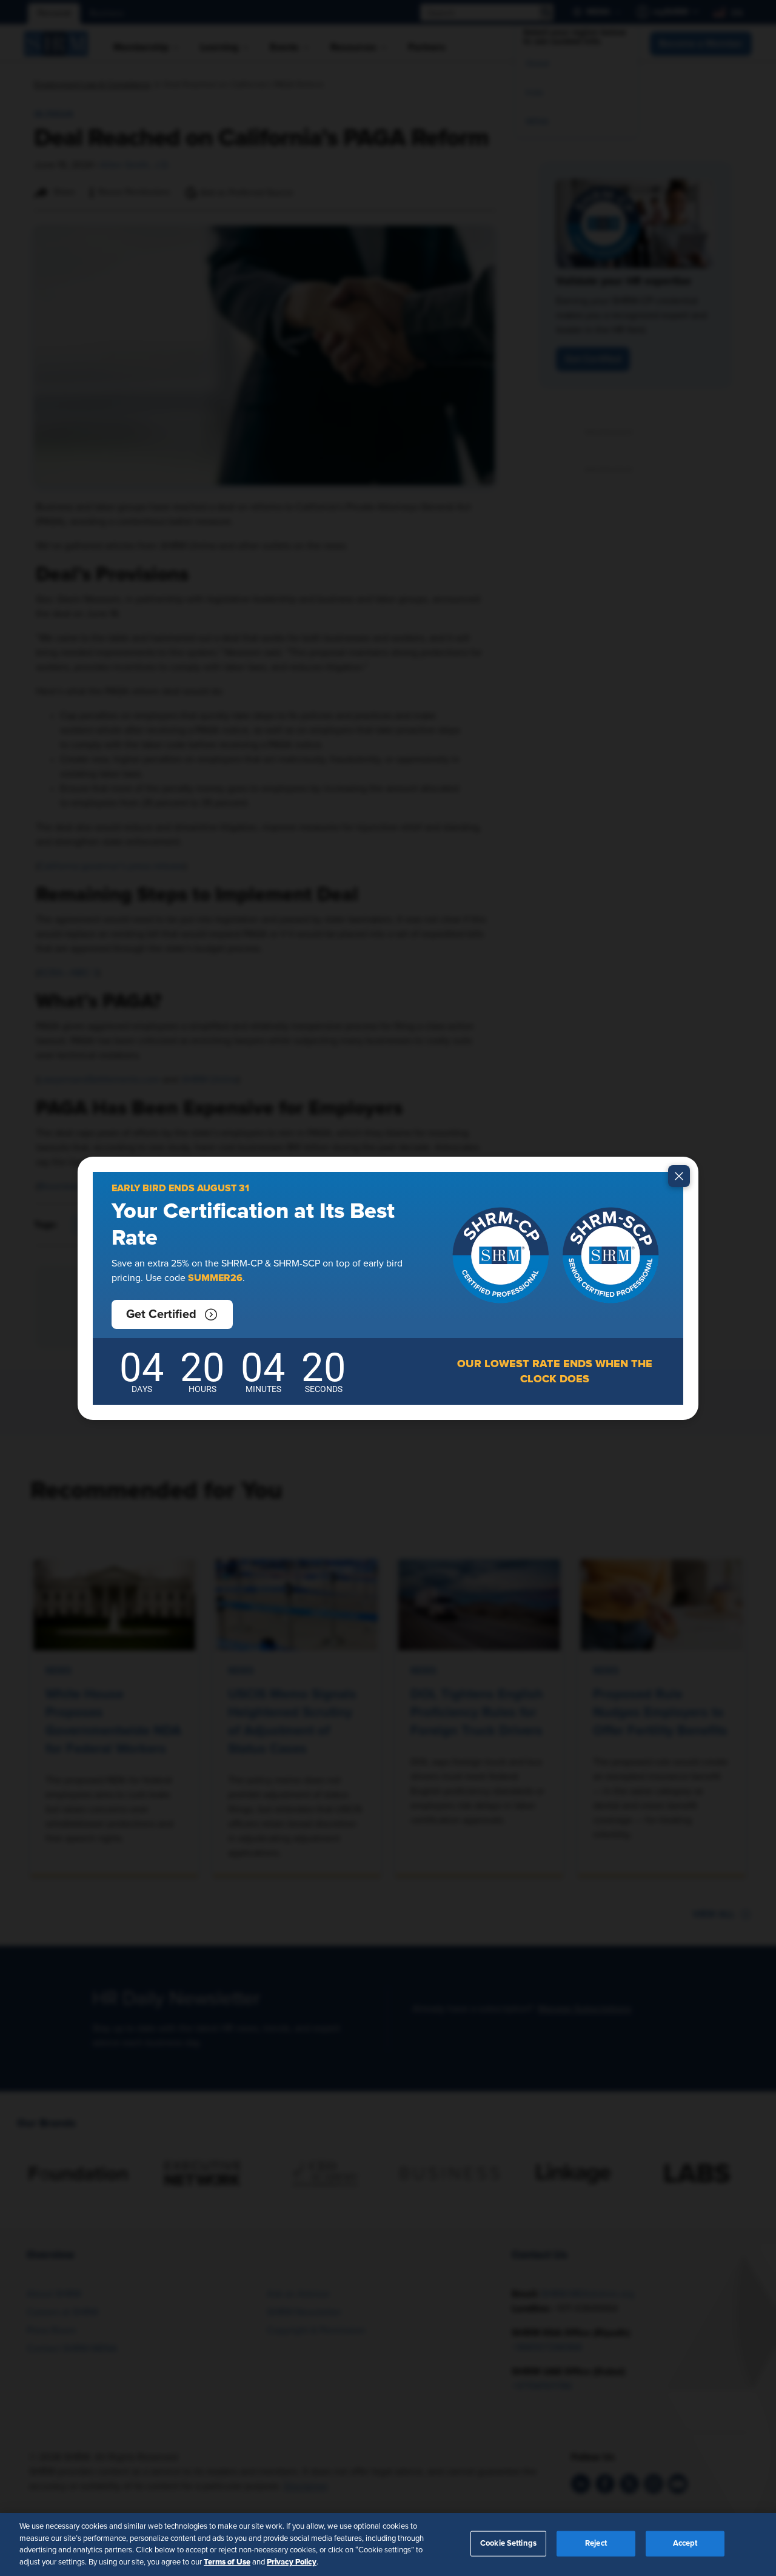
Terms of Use (227, 2561)
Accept (685, 2544)
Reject (596, 2544)
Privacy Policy (292, 2561)
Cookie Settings (508, 2544)
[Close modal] (679, 1176)
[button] (172, 1314)
